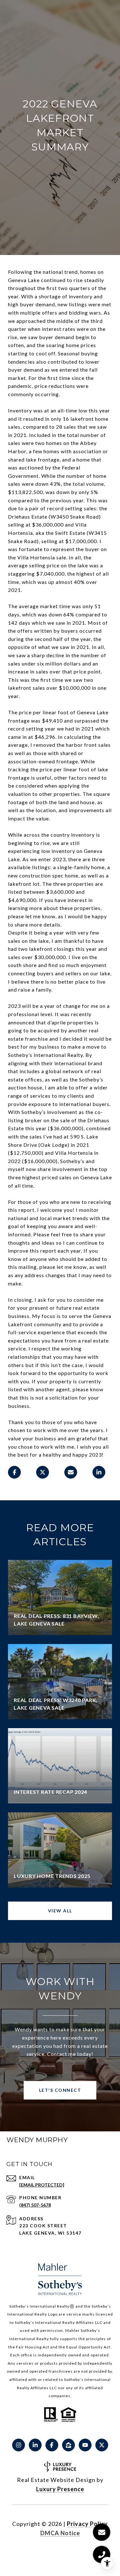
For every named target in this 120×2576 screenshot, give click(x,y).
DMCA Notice (60, 2533)
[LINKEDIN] (35, 2445)
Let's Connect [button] (60, 2090)
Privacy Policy (87, 2524)
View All (60, 1911)
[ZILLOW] (68, 2445)
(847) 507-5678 (35, 2205)
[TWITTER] (102, 2445)
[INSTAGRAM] (19, 2445)
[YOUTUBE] (85, 2445)
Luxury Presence (60, 2489)
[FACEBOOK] (52, 2445)
